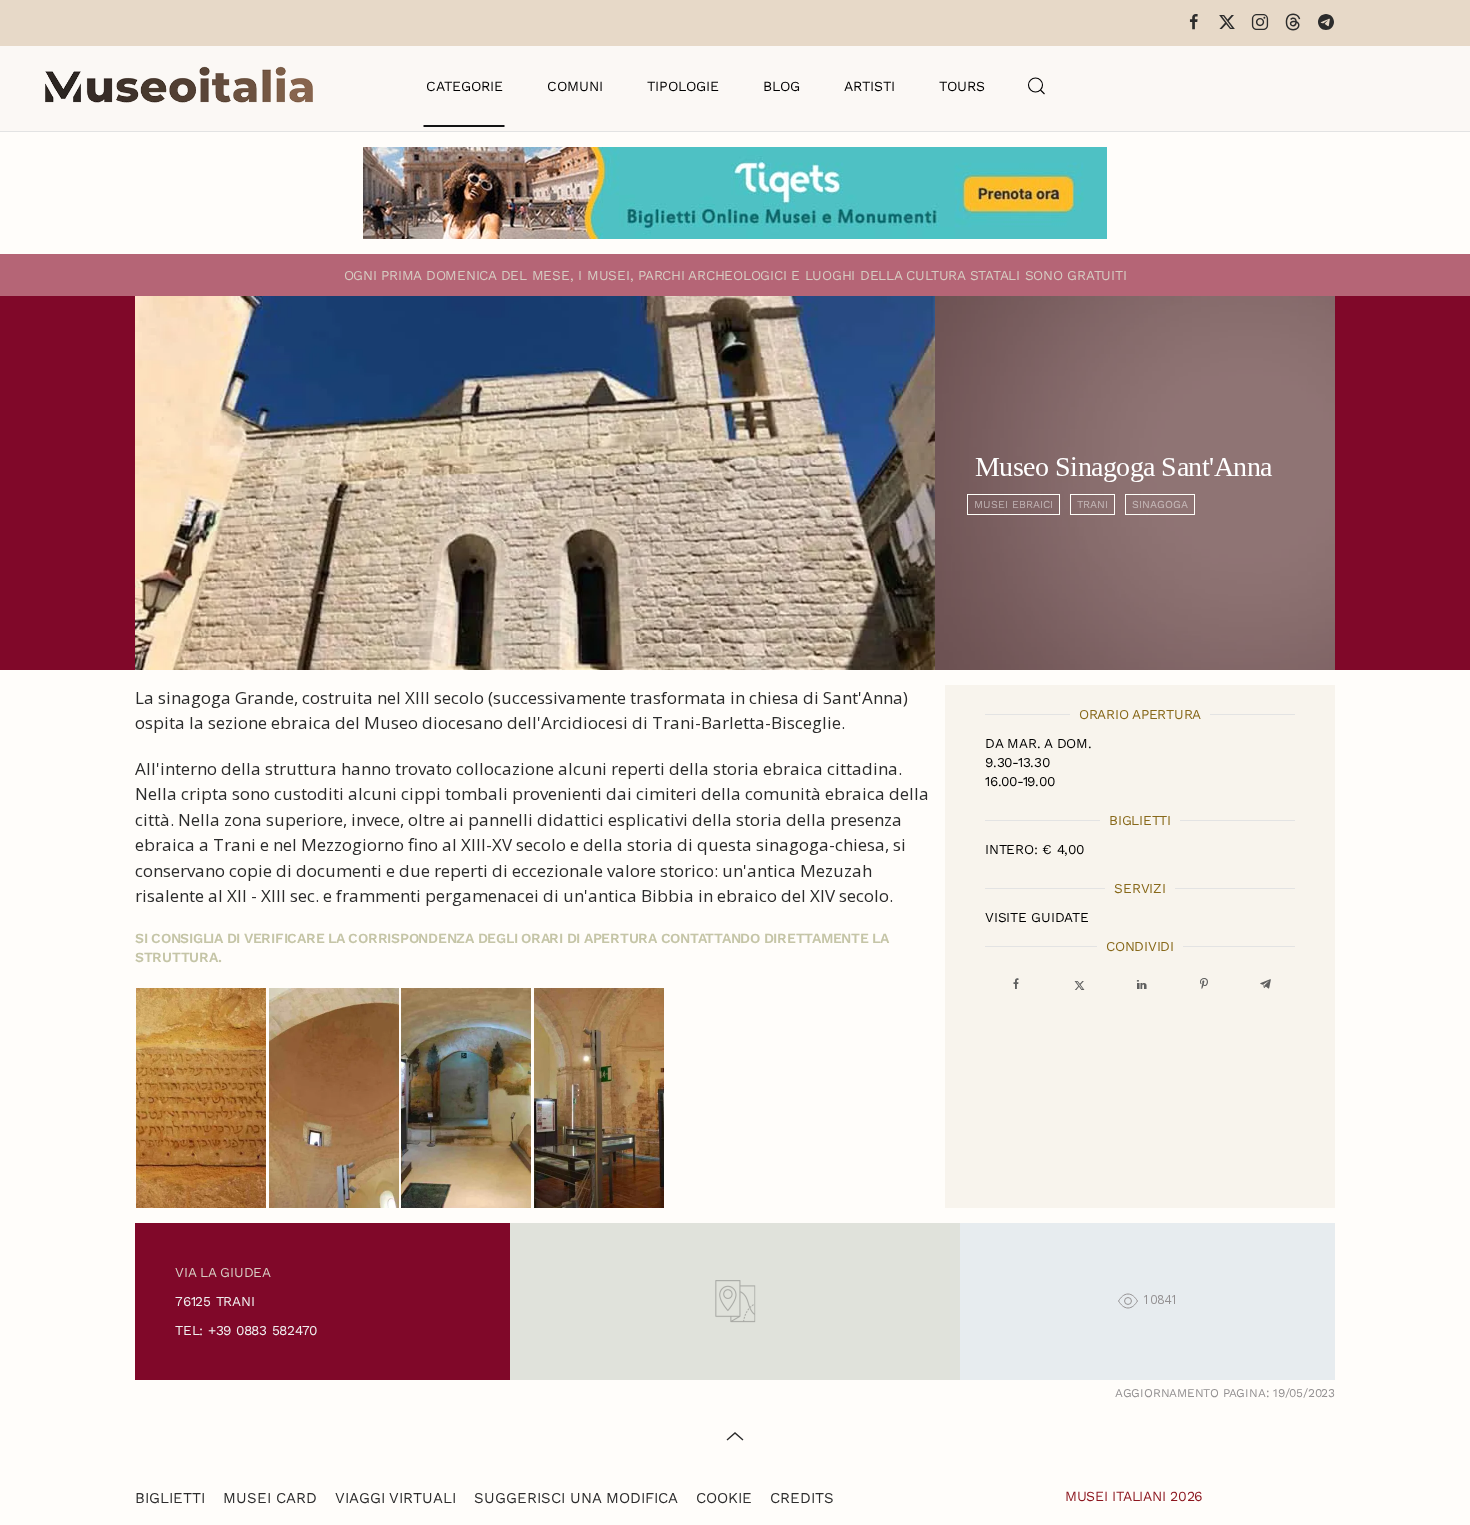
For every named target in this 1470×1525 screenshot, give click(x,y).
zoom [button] (201, 1098)
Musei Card (270, 1498)
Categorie (464, 86)
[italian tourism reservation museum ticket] (735, 193)
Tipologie (683, 86)
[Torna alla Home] (179, 86)
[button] (1037, 86)
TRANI (1092, 504)
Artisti (869, 86)
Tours (962, 86)
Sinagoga (1160, 504)
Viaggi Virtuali (395, 1498)
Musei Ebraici (1013, 504)
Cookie (724, 1498)
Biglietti (170, 1498)
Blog (781, 86)
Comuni (575, 86)
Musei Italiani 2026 (1134, 1496)
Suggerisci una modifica (576, 1498)
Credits (802, 1498)
